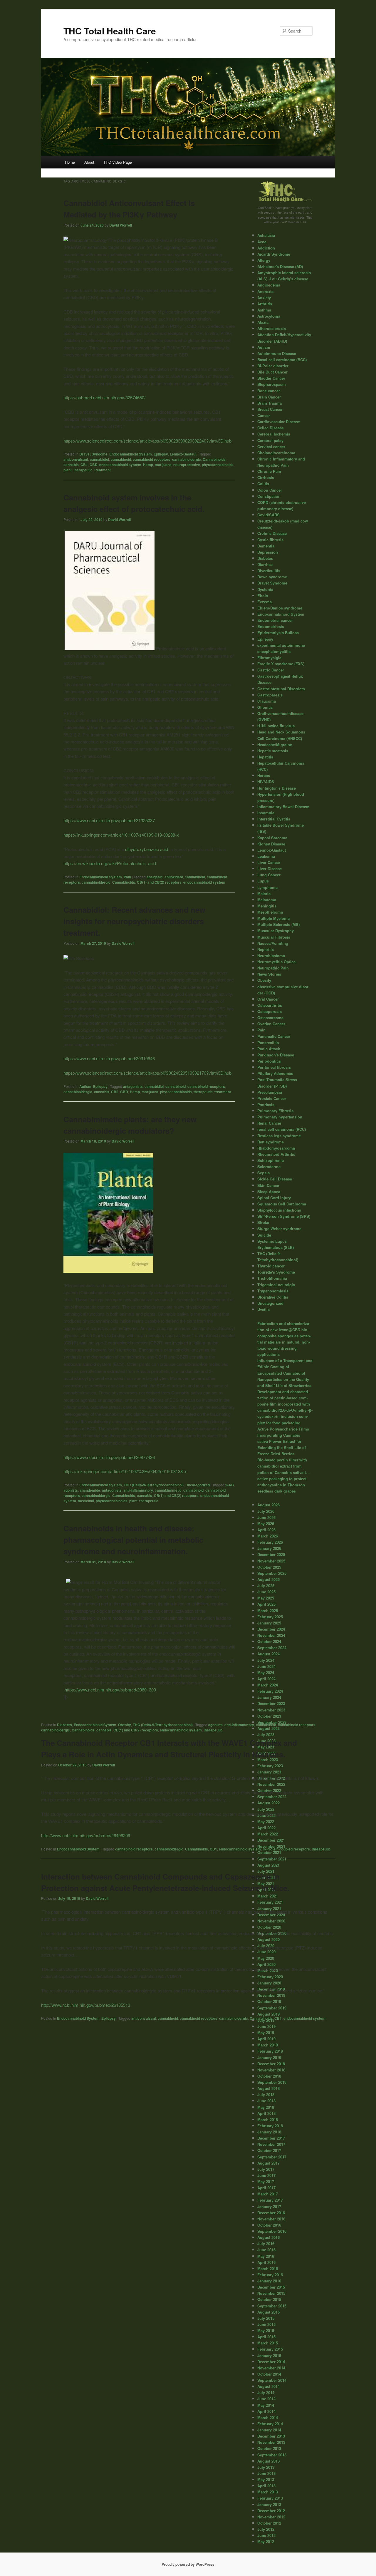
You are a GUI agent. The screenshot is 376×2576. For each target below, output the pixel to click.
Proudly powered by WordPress (188, 2564)
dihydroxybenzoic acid (147, 849)
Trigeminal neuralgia (276, 1285)
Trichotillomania (272, 1278)
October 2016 (269, 2225)
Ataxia (263, 322)
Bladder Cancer (271, 378)
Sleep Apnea (269, 1191)
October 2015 (269, 2299)
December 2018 (271, 2064)
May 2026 (266, 1524)
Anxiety (264, 298)
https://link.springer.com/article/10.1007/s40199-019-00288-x (121, 835)
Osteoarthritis (270, 1005)
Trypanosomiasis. (273, 1291)
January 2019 (269, 2057)
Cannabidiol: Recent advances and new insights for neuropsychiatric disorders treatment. (134, 921)
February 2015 (270, 2349)
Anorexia (265, 291)
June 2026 (266, 1517)
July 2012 (266, 2529)
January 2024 (269, 1697)
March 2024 (268, 1685)
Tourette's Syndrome (276, 1272)
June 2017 (266, 2175)
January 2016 (269, 2281)
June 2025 (266, 1592)
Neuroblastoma (271, 955)
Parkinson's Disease (276, 1055)
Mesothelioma (270, 912)
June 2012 (266, 2535)
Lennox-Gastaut (183, 454)
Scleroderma (269, 1166)
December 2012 (271, 2511)
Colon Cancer (270, 490)
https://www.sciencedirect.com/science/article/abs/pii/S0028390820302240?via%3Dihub (147, 441)
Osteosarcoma (270, 1017)
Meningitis (267, 906)
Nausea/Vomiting (273, 943)
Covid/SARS (268, 515)
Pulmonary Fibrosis (275, 1111)
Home (70, 162)
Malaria (264, 893)
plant (68, 470)
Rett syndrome (271, 1142)
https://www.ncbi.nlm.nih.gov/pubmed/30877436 (109, 1457)
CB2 (115, 1092)
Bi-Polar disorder (273, 366)
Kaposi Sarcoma (272, 838)
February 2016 (270, 2275)
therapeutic (83, 470)
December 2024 (271, 1629)
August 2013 (268, 2461)
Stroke (263, 1222)
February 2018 (270, 2126)
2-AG (230, 1485)
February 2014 (270, 2424)
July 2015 (266, 2318)
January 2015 (269, 2355)
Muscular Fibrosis (274, 937)
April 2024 (266, 1679)
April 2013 (266, 2486)
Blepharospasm (272, 384)
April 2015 (266, 2337)
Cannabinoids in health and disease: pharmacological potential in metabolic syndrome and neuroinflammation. (133, 1540)
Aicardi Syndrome (274, 254)
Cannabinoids (214, 459)
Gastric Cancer (271, 670)
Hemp (148, 465)
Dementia (266, 546)
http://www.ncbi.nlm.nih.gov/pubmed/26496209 (86, 1835)
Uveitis (263, 1309)
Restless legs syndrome (279, 1136)
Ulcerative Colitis (273, 1297)
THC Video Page (118, 162)
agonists (71, 1490)
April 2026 (266, 1530)
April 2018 (266, 2113)
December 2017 (271, 2138)
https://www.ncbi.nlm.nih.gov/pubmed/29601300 (110, 1690)
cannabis (71, 465)
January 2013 (269, 2504)
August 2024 (268, 1654)
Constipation (269, 496)
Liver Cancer (269, 862)
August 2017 (268, 2163)
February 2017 (270, 2200)
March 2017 (268, 2194)
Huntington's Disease (277, 788)
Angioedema (269, 285)
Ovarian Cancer (271, 1024)
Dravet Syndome (93, 454)
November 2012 (271, 2517)
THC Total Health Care (110, 31)
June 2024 (266, 1666)
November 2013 (271, 2442)
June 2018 (266, 2101)
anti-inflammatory (138, 1490)
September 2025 (272, 1573)
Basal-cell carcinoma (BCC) (282, 360)
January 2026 (269, 1548)
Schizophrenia (271, 1160)
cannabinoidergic (187, 459)
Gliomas (265, 707)
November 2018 (271, 2070)
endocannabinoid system (120, 465)
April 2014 (266, 2411)
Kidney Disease (271, 844)
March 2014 (268, 2417)
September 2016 (272, 2231)
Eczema (265, 602)
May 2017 (266, 2181)
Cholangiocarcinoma (276, 453)
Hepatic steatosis (273, 751)
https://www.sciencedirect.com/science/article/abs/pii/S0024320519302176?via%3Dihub (147, 1073)
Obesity (125, 1725)
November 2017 (271, 2144)
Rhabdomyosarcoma (276, 1148)
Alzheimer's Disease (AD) (280, 266)
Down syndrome (272, 577)
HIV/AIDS (266, 782)
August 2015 (268, 2312)
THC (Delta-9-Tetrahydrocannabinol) (154, 1485)
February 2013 (270, 2498)
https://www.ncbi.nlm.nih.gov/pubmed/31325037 (109, 820)
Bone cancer (269, 391)
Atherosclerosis (272, 328)
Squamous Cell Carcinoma (282, 1204)
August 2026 (268, 1505)
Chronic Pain (269, 471)
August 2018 (268, 2088)
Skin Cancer (268, 1185)
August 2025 (268, 1579)
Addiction (266, 248)
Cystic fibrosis (270, 540)
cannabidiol (99, 459)
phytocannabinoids (218, 465)
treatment (103, 470)
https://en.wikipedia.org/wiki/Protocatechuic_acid (110, 863)
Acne (262, 242)
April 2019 (266, 2039)
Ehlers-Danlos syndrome (280, 608)
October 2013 (269, 2448)
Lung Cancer (269, 875)
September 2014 (272, 2380)
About (89, 162)
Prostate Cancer (272, 1098)
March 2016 (268, 2268)
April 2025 (266, 1604)
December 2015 (271, 2287)
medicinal (86, 1501)
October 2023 (269, 1716)
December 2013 (271, 2436)
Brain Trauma (270, 403)
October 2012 (269, 2523)
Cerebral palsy (270, 440)
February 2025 (270, 1617)
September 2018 (272, 2082)
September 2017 (272, 2157)
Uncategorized (198, 1485)
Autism (85, 1086)
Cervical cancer (271, 447)
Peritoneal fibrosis (274, 1067)
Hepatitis (265, 757)
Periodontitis (269, 1061)
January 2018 (269, 2132)
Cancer (264, 415)
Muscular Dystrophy (276, 931)
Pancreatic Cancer (274, 1036)
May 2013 (266, 2479)
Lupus (263, 881)
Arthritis (265, 304)
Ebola (263, 596)
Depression (268, 552)
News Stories (269, 974)
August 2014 (268, 2386)
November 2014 (271, 2368)
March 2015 (268, 2343)
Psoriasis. (266, 1104)
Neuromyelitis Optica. (277, 962)
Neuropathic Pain (273, 968)
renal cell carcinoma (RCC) (282, 1129)
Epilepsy (161, 454)
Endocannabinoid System (131, 454)
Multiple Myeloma (273, 918)
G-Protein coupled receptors (286, 1849)
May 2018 (266, 2107)
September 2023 (272, 1722)
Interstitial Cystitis (274, 819)
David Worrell (121, 225)
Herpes (264, 775)
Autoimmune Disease (277, 353)
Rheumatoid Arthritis (276, 1154)
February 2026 (270, 1542)
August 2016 (268, 2237)
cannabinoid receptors (152, 459)
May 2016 (266, 2256)
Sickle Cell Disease (275, 1179)
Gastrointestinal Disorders (281, 689)
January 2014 (269, 2430)
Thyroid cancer (271, 1266)
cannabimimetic (168, 1490)
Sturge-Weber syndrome (279, 1228)
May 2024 (266, 1673)
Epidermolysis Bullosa (278, 633)
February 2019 (270, 2051)
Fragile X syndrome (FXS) (281, 664)
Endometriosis (271, 626)
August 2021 (268, 1865)
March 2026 (268, 1536)
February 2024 (270, 1691)
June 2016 (266, 2250)
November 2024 (271, 1635)
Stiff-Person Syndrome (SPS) (284, 1216)
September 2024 (272, 1648)
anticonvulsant (76, 459)
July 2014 (266, 2392)
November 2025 (271, 1561)
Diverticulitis (269, 571)
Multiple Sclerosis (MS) (278, 924)
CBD (94, 465)
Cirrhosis (266, 477)
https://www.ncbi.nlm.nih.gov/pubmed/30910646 (109, 1058)
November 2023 (271, 1710)
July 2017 (266, 2169)
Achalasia (266, 235)
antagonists (133, 1086)
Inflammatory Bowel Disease (283, 807)
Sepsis (263, 1173)
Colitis (263, 484)
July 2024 (266, 1660)
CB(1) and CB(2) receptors (159, 882)
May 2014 (266, 2405)
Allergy (264, 260)
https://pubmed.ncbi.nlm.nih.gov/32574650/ (104, 397)
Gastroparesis (270, 695)
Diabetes (64, 1725)
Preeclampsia (270, 1092)
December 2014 (271, 2362)
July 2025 (266, 1586)
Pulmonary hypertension (280, 1117)
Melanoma (267, 900)
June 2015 (266, 2324)
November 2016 (271, 2219)
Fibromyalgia (269, 658)
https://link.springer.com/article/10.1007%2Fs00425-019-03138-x (125, 1471)
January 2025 (269, 1623)
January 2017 (269, 2206)
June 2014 (266, 2399)
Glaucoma (267, 701)
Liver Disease (270, 869)
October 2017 (269, 2150)
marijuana (163, 465)
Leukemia (266, 856)
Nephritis (266, 949)
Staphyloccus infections (279, 1210)
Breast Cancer (270, 409)
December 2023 (271, 1703)
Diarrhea (265, 564)
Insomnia (266, 813)
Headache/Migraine (275, 745)
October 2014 (269, 2374)
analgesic (155, 877)
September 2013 (272, 2455)
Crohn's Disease (272, 533)
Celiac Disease (271, 428)
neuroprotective (187, 465)
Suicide (264, 1235)
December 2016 (271, 2213)
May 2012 (266, 2541)
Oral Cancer (268, 999)
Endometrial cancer (275, 620)
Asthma (264, 310)
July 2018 (266, 2095)
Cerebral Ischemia (274, 434)
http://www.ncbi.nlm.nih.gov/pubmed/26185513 (86, 2005)
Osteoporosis (270, 1011)
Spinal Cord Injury (274, 1198)
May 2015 (266, 2330)
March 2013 (268, 2492)
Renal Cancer (269, 1123)
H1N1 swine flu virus (276, 726)
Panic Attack (269, 1049)
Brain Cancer (269, 397)
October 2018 (269, 2076)
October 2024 (269, 1641)
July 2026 (266, 1511)
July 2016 (266, 2243)
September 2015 (272, 2306)
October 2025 (269, 1567)
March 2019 (268, 2045)
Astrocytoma (269, 316)
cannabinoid (121, 459)
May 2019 (266, 2033)
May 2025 (266, 1598)
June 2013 (266, 2473)
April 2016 (266, 2262)
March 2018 (268, 2119)
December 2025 (271, 1554)
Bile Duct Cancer (272, 372)
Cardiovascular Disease (279, 422)
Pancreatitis (268, 1042)
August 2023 (268, 1728)
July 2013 (266, 2467)
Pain (127, 877)
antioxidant (174, 877)
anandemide (90, 1490)
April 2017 (266, 2188)
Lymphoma (267, 887)
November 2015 (271, 2293)
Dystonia (265, 589)
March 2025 (268, 1611)
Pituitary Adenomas (275, 1073)
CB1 (84, 465)
